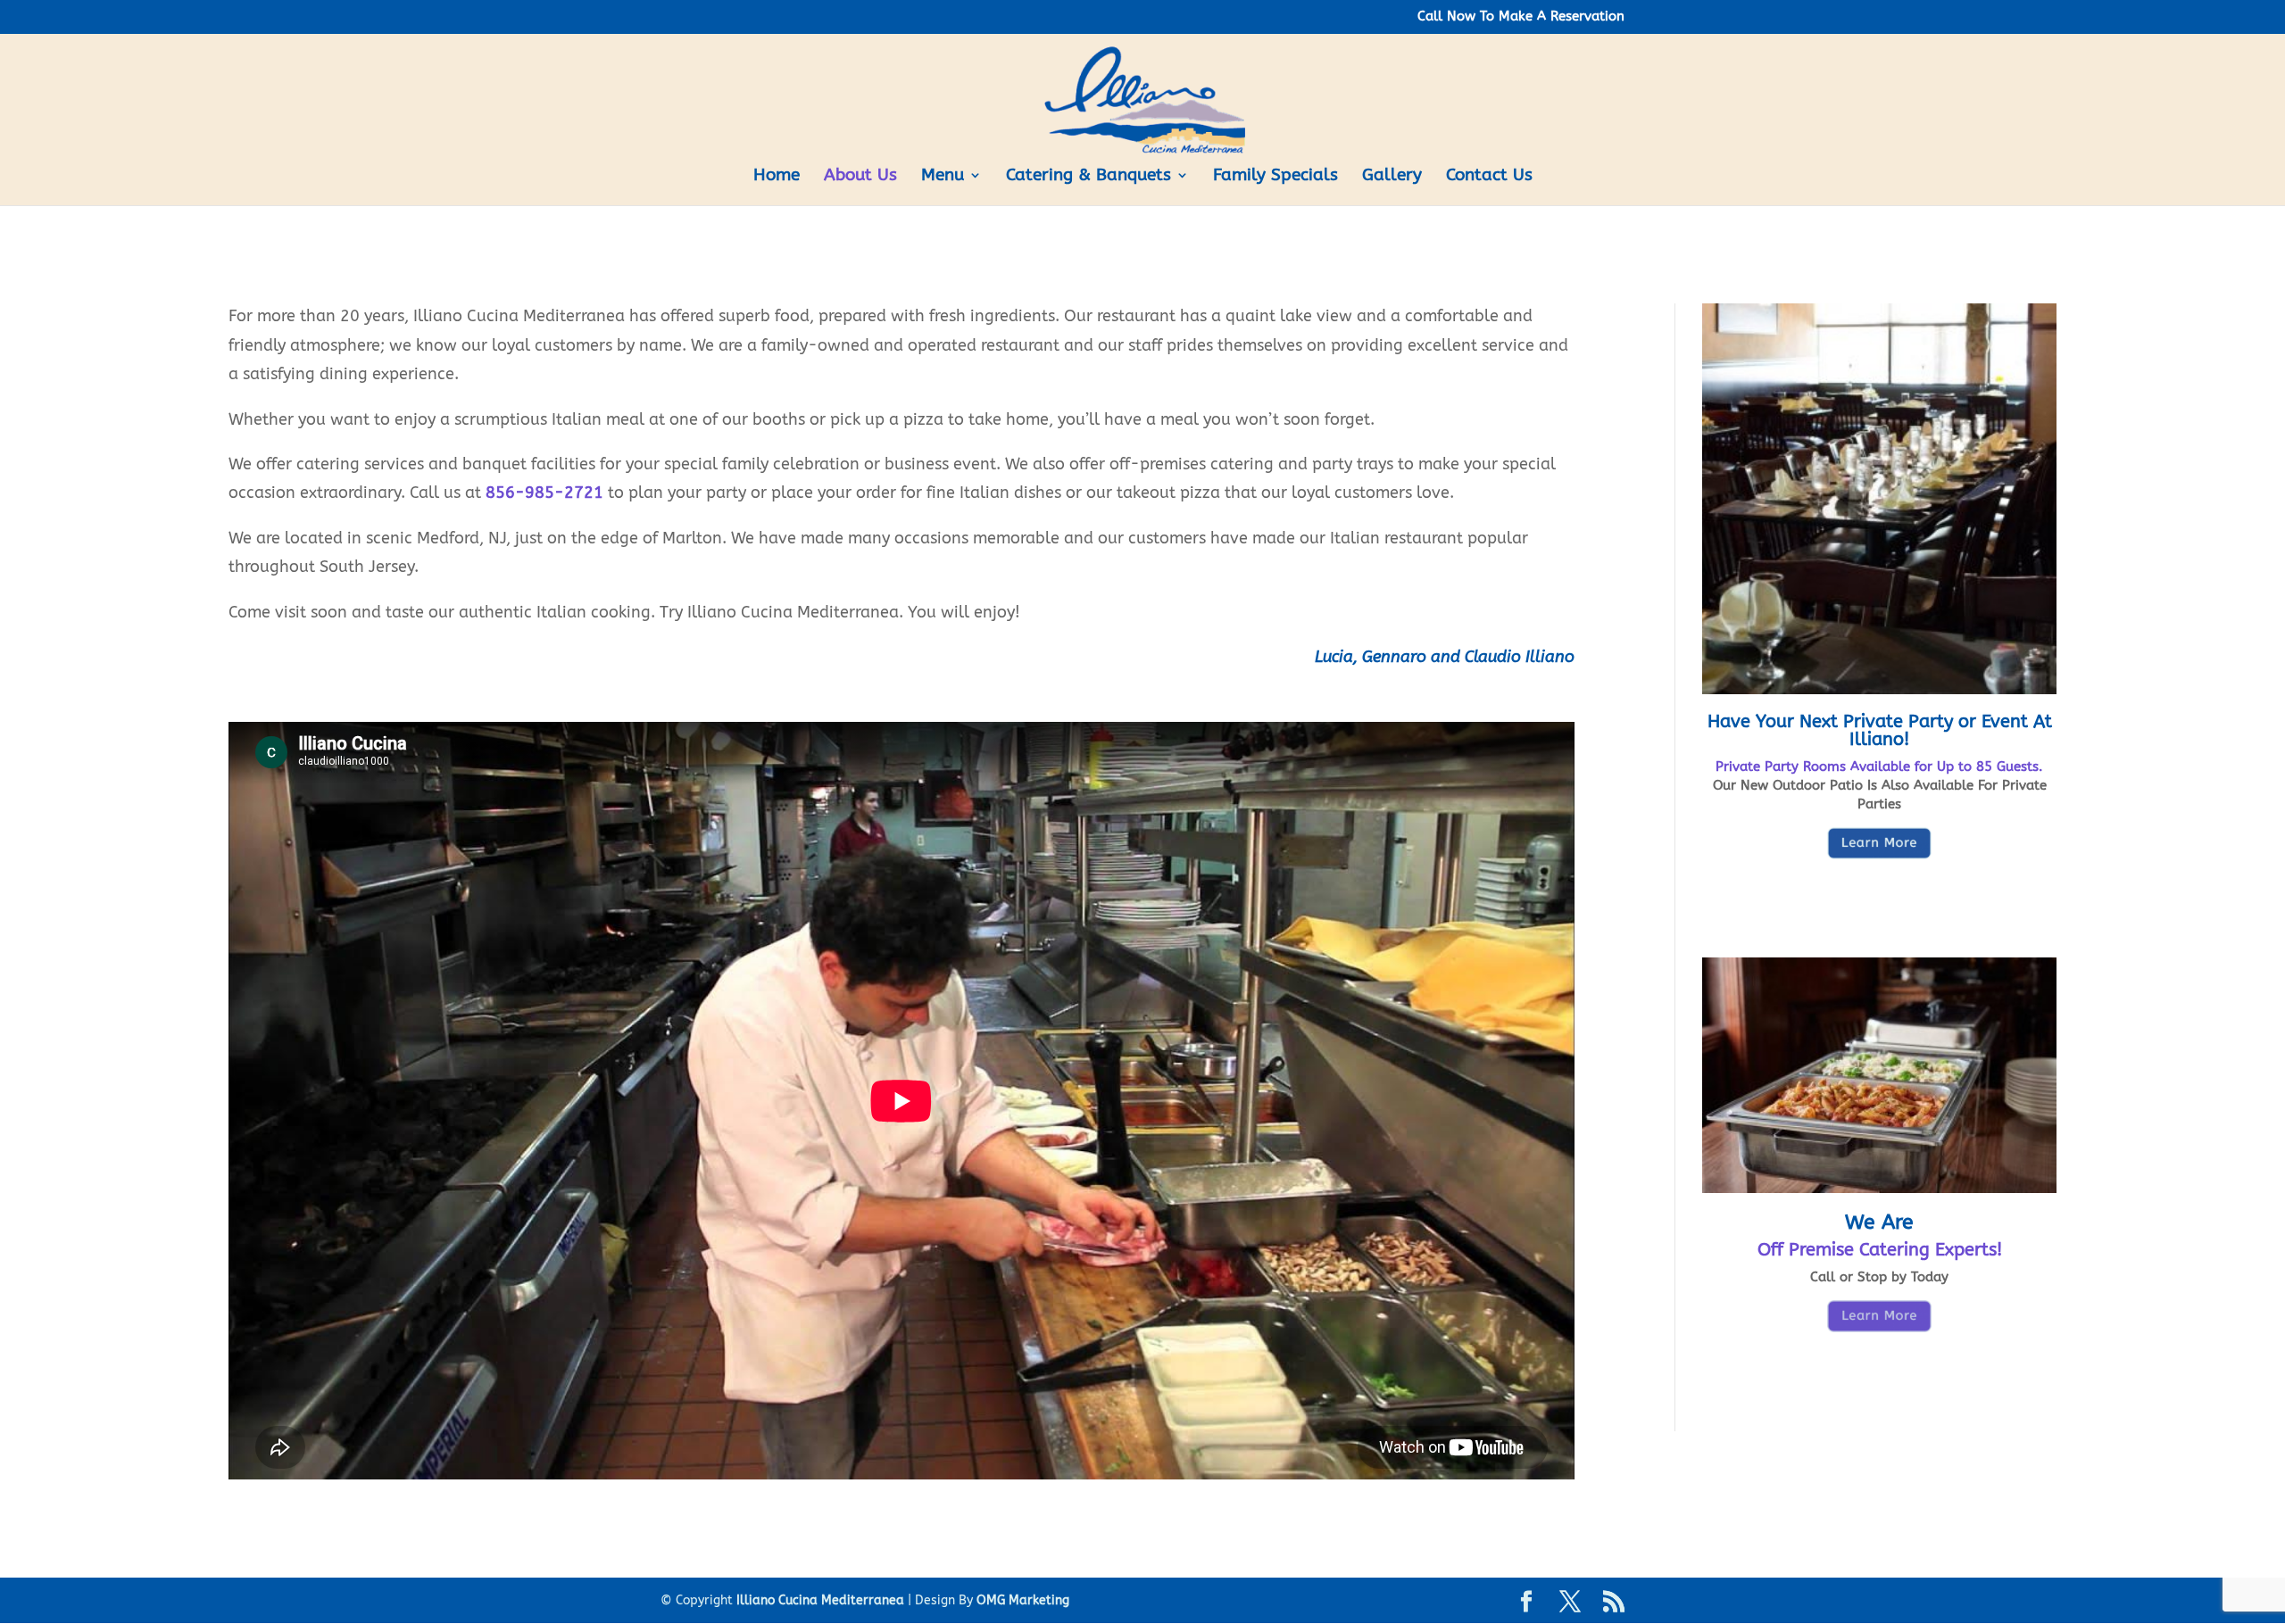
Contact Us (1489, 177)
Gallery (1392, 177)
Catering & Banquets (1088, 177)
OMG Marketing (1023, 1600)
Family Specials (1275, 177)
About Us (860, 177)
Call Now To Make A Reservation (1521, 17)
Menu (943, 177)
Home (777, 177)
